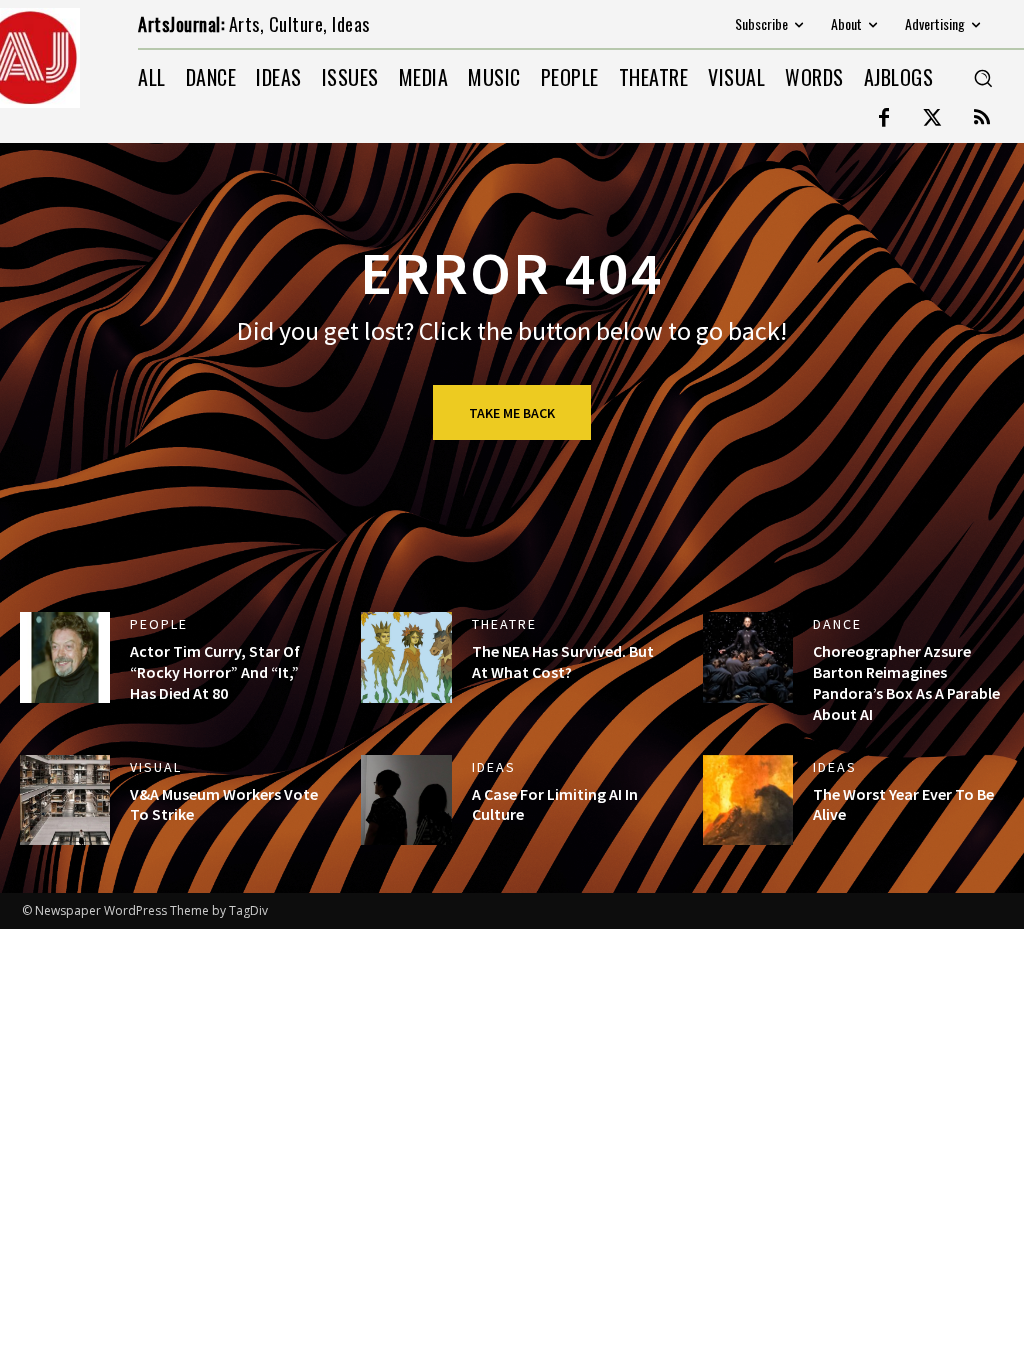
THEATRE (504, 624)
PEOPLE (159, 624)
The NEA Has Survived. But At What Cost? (563, 661)
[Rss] (982, 119)
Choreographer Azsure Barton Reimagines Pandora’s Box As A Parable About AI (906, 682)
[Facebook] (884, 119)
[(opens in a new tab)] (65, 657)
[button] (983, 78)
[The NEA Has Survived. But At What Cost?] (406, 657)
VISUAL (156, 767)
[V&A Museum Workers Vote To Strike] (65, 800)
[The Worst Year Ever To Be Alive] (748, 800)
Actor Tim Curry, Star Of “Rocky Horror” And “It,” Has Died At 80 (215, 672)
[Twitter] (933, 119)
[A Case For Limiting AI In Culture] (406, 800)
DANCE (837, 624)
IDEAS (494, 767)
